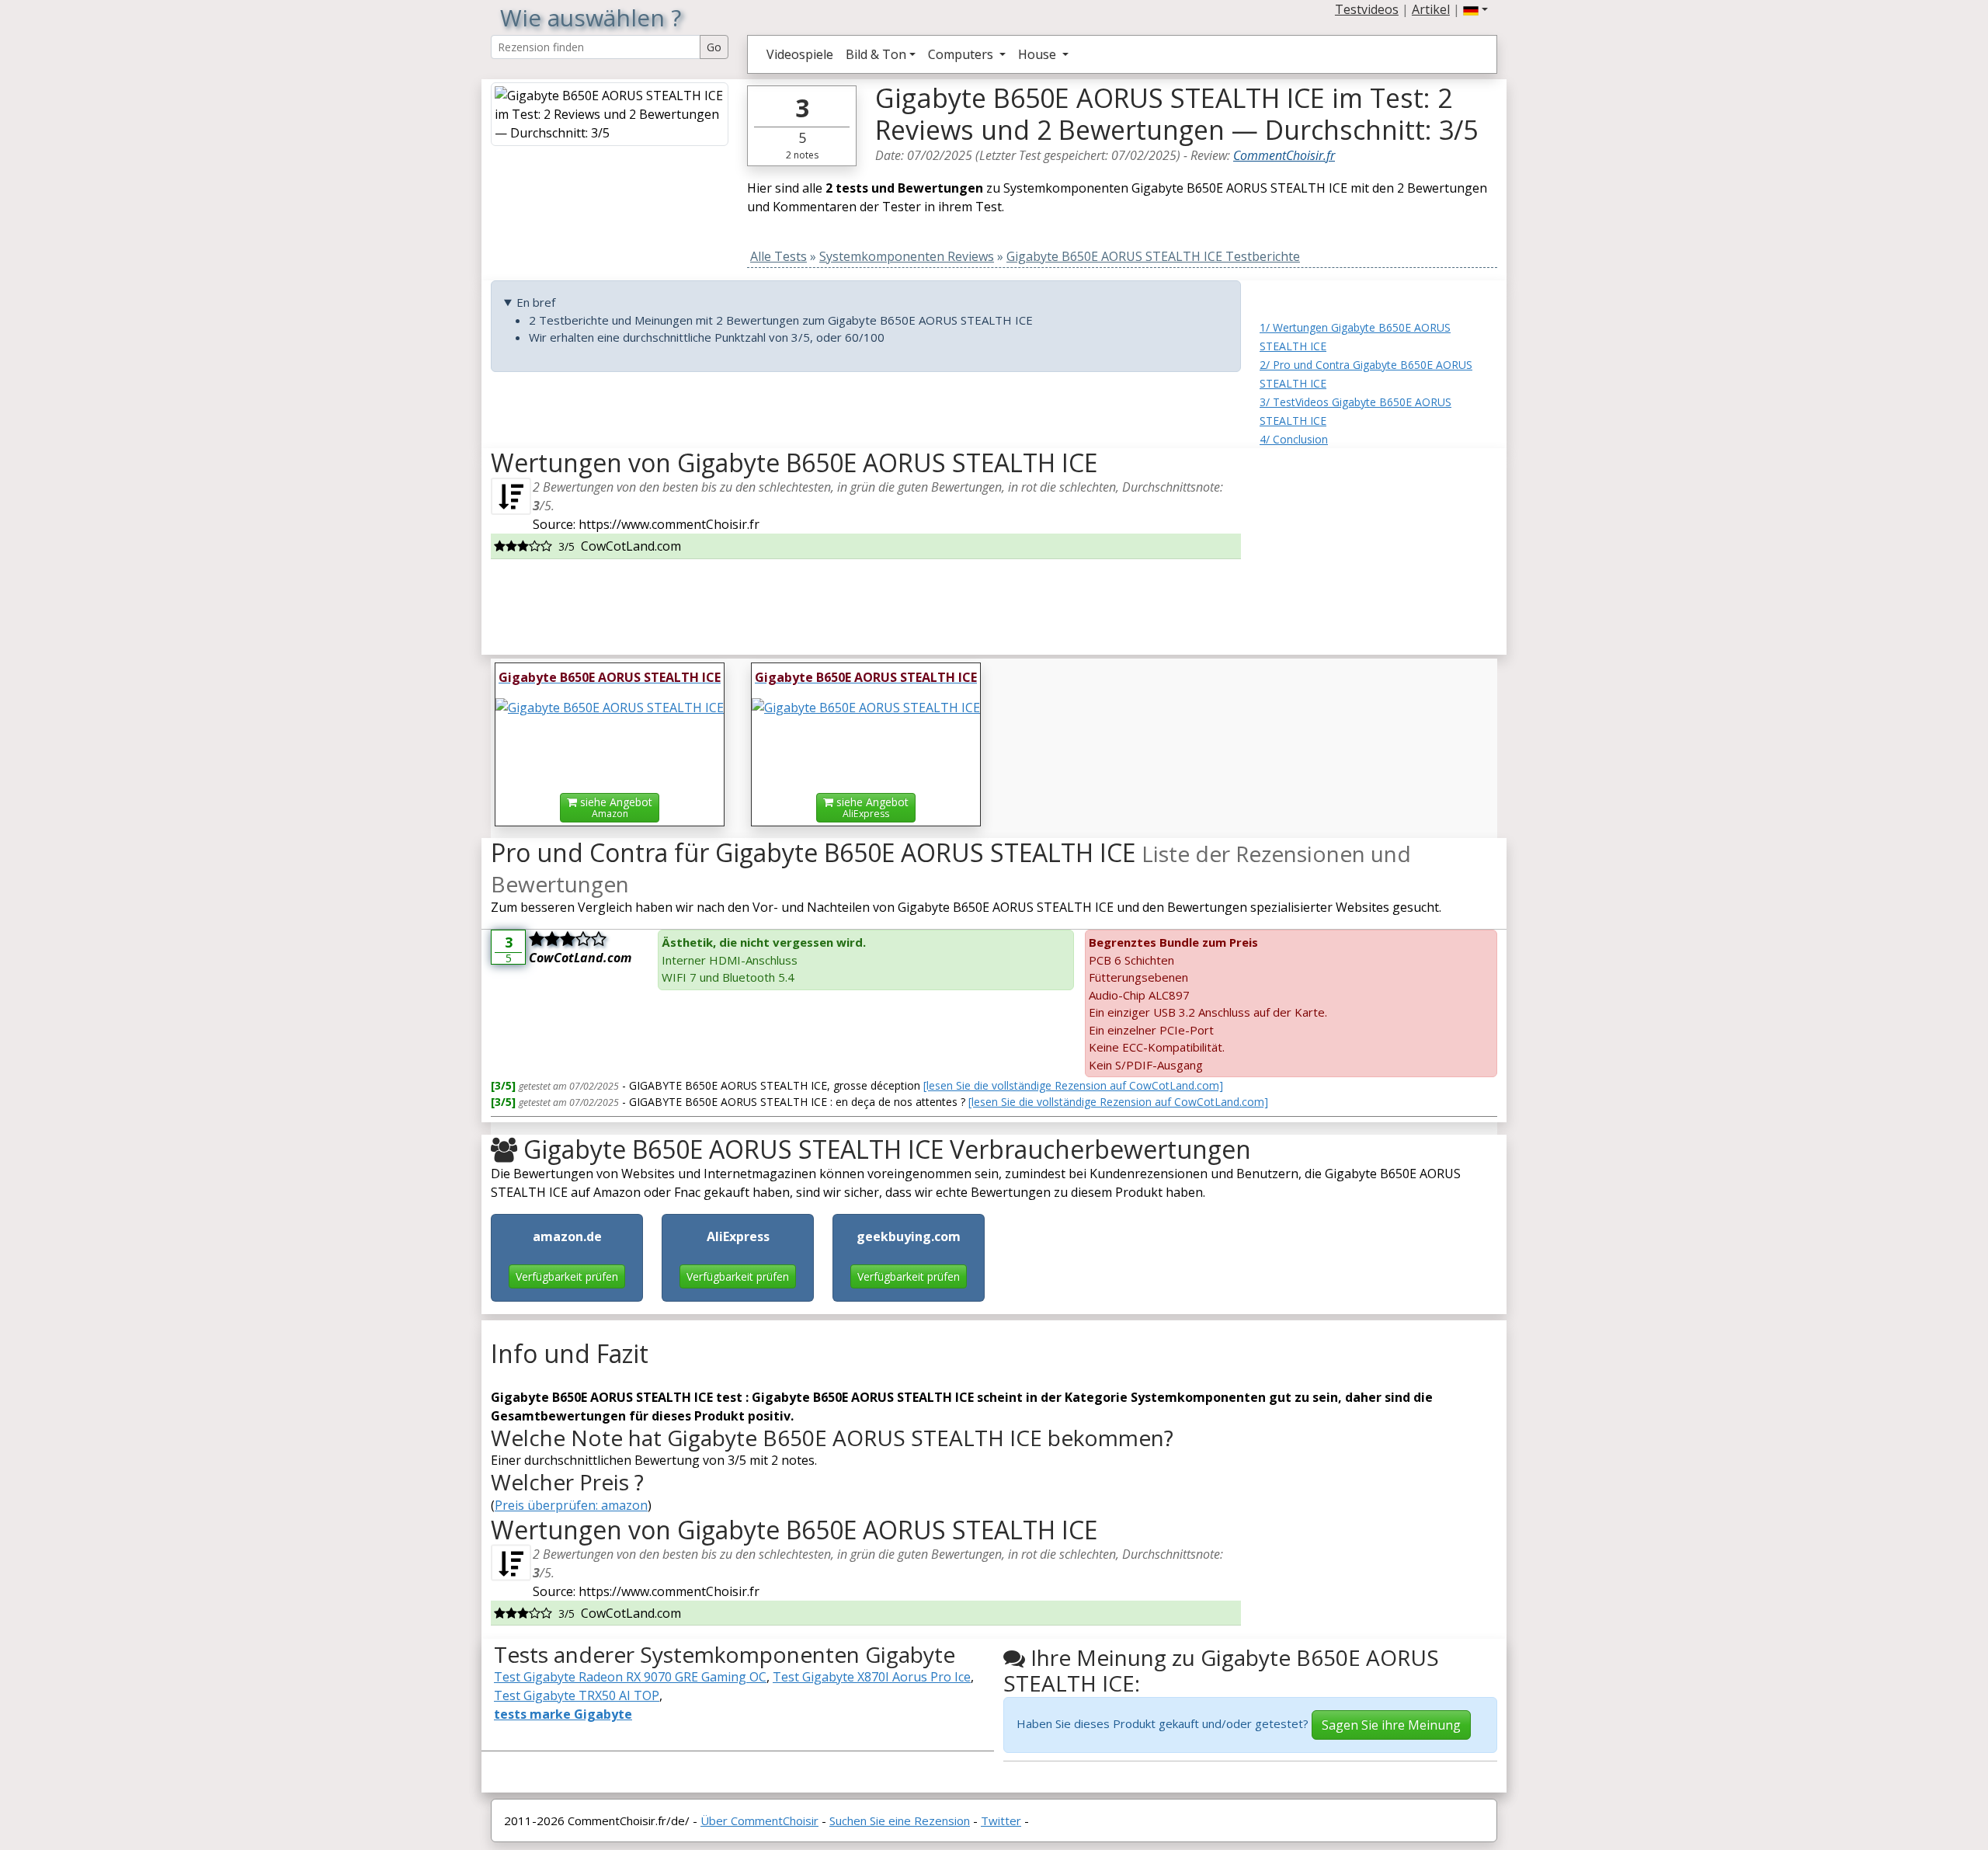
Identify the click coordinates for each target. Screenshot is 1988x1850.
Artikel (1431, 9)
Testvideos (1367, 9)
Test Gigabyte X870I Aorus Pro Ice (872, 1677)
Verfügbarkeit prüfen (567, 1276)
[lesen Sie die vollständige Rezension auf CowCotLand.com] (1073, 1085)
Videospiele (800, 54)
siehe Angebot (615, 807)
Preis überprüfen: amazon (571, 1505)
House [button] (1039, 54)
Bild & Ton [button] (876, 54)
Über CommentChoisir (759, 1820)
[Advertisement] (1378, 545)
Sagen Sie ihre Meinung (1391, 1725)
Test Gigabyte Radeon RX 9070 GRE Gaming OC (630, 1677)
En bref (536, 302)
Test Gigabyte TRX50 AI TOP (577, 1695)
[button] (1475, 9)
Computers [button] (962, 54)
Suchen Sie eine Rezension (900, 1820)
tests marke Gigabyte (563, 1714)
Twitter (1001, 1820)
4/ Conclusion (1294, 439)
